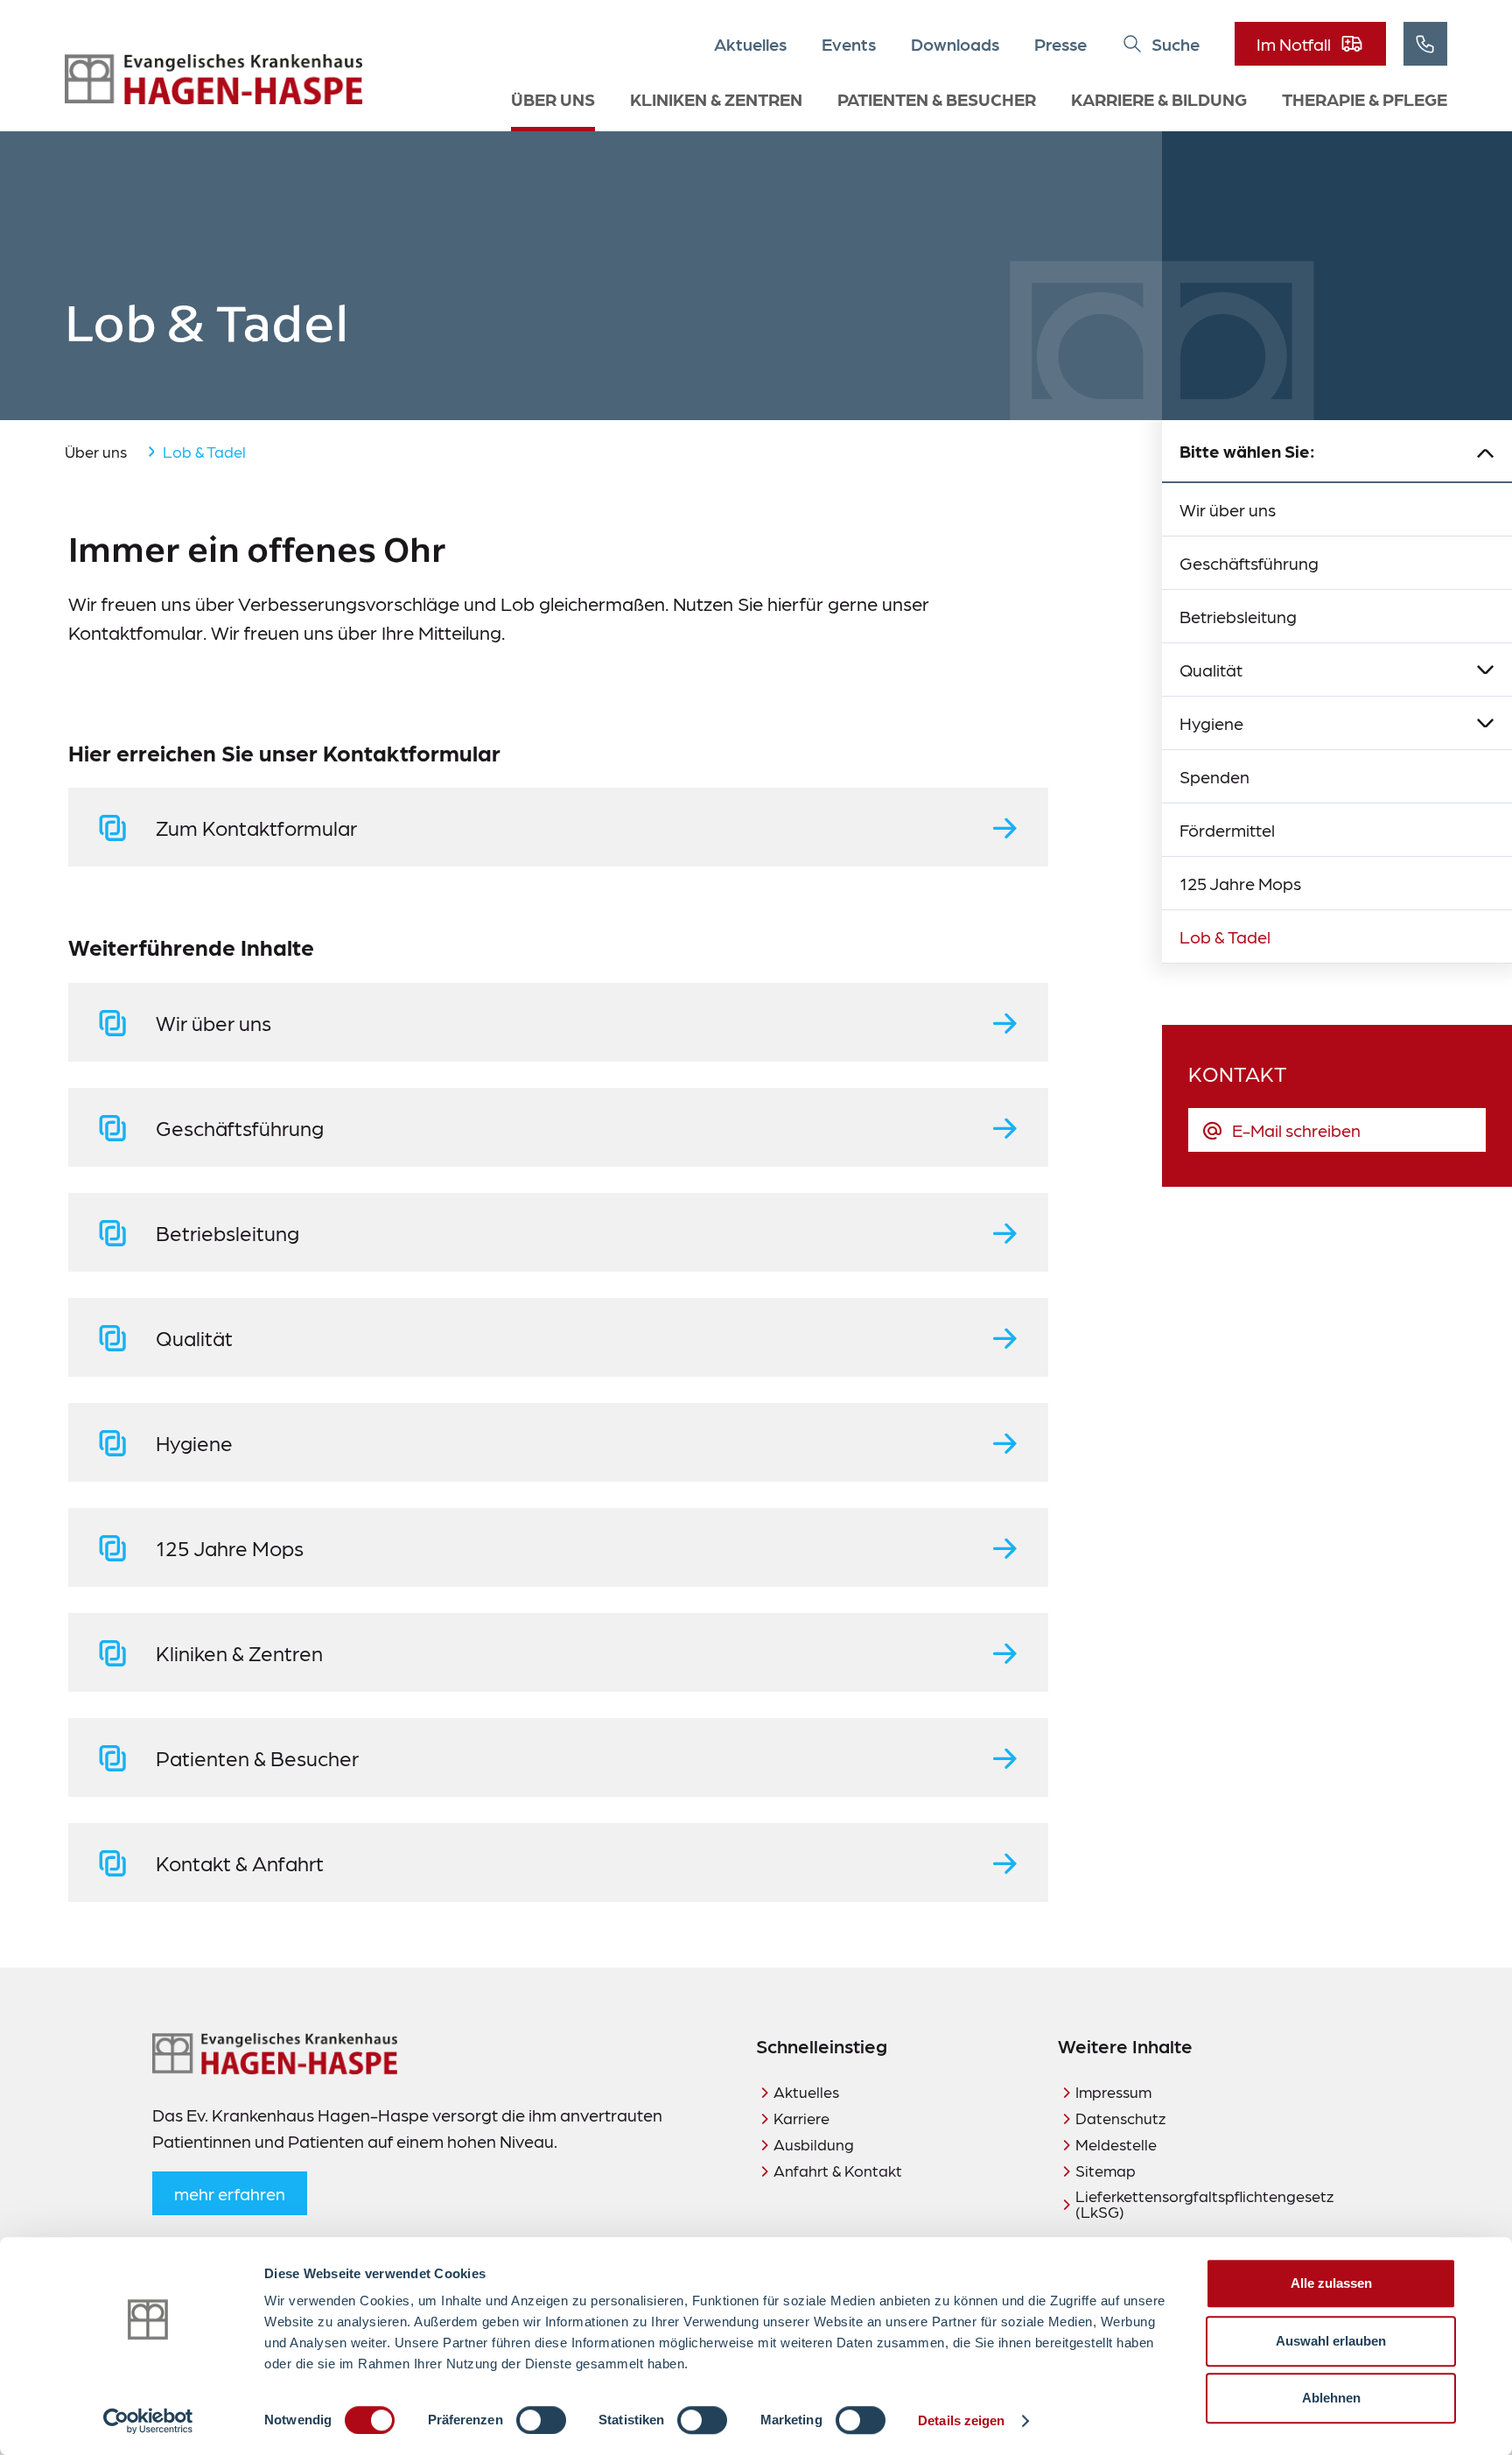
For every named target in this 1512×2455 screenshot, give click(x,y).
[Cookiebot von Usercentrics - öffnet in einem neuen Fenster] (148, 2421)
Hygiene (1211, 723)
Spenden (1214, 776)
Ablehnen (1331, 2398)
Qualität (1211, 670)
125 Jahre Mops (1240, 883)
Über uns (553, 99)
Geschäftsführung (1249, 563)
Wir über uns (1228, 509)
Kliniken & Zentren (716, 99)
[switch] (541, 2420)
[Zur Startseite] (213, 80)
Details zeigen (961, 2420)
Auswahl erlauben (1331, 2341)
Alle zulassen (1331, 2283)
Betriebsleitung (1238, 616)
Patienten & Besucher (937, 99)
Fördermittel (1227, 830)
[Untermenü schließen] (1486, 452)
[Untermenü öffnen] (1486, 670)
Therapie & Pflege (1365, 99)
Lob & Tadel (1225, 936)
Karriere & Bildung (1159, 99)
